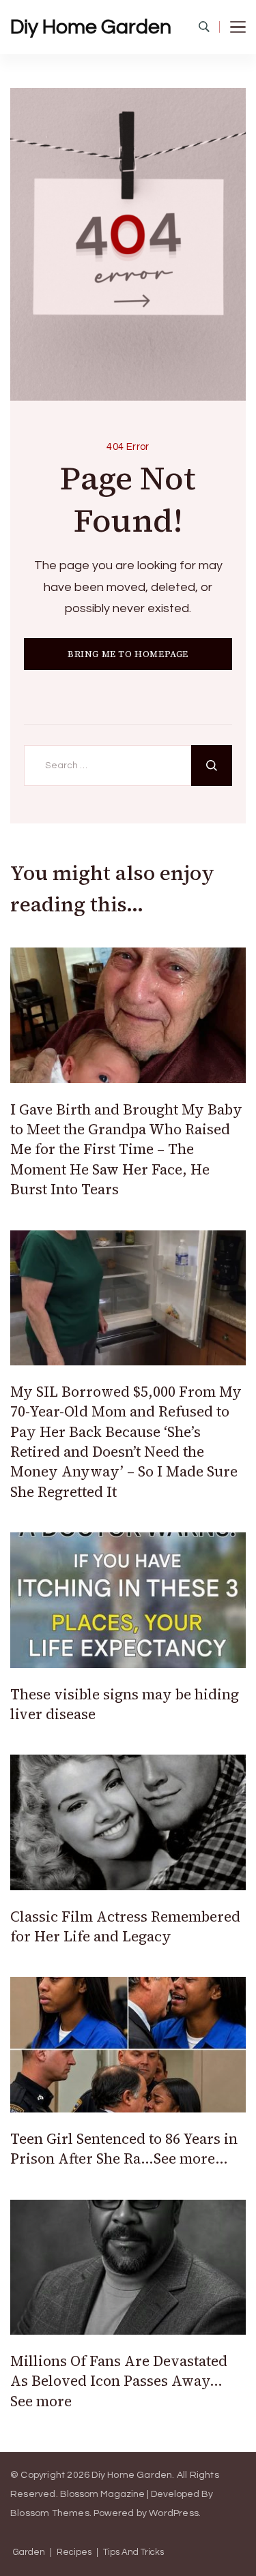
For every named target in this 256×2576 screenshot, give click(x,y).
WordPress (174, 2513)
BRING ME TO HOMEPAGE (128, 654)
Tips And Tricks (133, 2552)
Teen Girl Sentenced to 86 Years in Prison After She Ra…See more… (124, 2149)
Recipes (74, 2552)
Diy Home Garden (91, 27)
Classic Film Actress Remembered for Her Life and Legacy (125, 1926)
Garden (29, 2552)
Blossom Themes (50, 2513)
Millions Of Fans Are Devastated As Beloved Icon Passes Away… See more (119, 2381)
